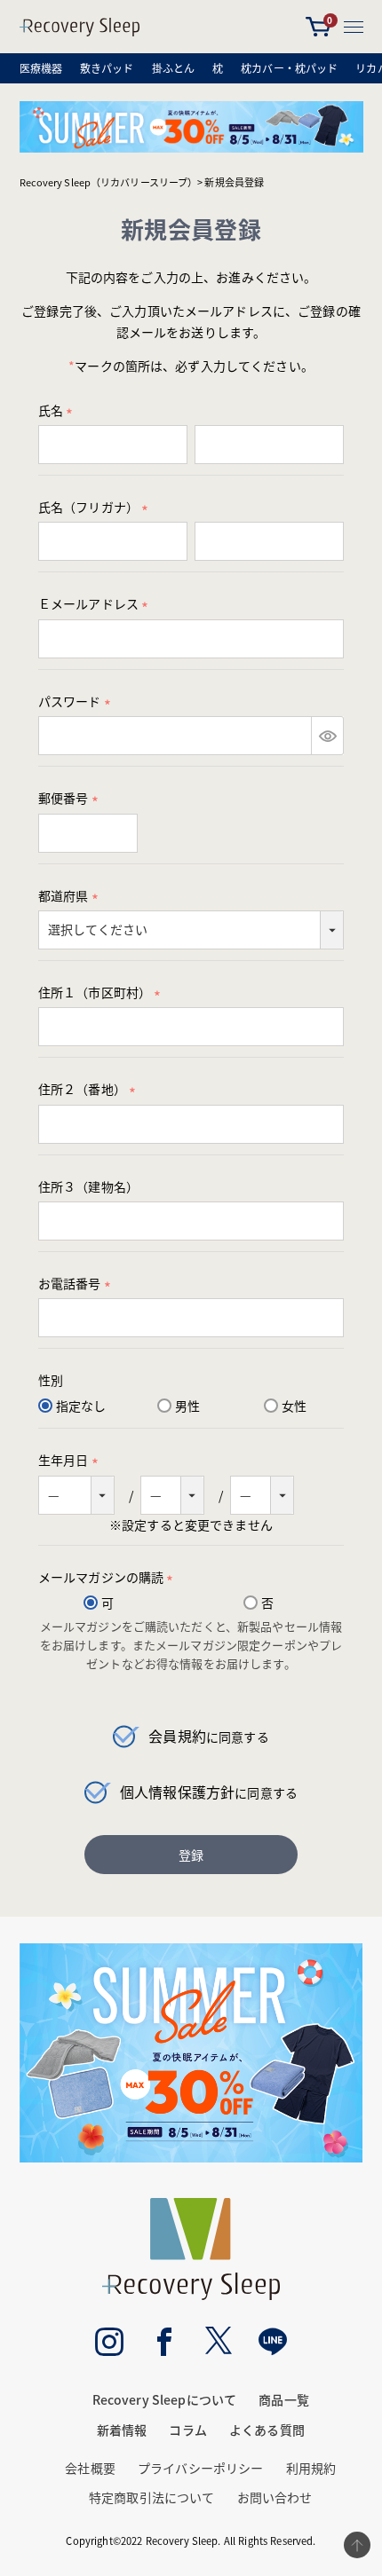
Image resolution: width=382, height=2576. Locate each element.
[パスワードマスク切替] (328, 736)
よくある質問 (267, 2430)
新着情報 (122, 2430)
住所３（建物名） (88, 1186)
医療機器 (41, 68)
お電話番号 (77, 1283)
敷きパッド (107, 68)
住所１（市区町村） (102, 992)
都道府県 (71, 895)
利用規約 (311, 2468)
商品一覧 (284, 2399)
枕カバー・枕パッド (289, 68)
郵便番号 (71, 798)
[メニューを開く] (354, 27)
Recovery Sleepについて (165, 2399)
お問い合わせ (275, 2497)
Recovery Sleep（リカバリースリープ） (109, 182)
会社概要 (90, 2468)
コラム (187, 2430)
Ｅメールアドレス (96, 603)
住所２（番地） (90, 1089)
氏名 (58, 410)
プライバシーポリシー (200, 2468)
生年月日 (71, 1460)
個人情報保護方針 (177, 1792)
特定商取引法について (151, 2497)
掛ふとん (173, 68)
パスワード (77, 701)
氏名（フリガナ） (96, 507)
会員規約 (177, 1736)
